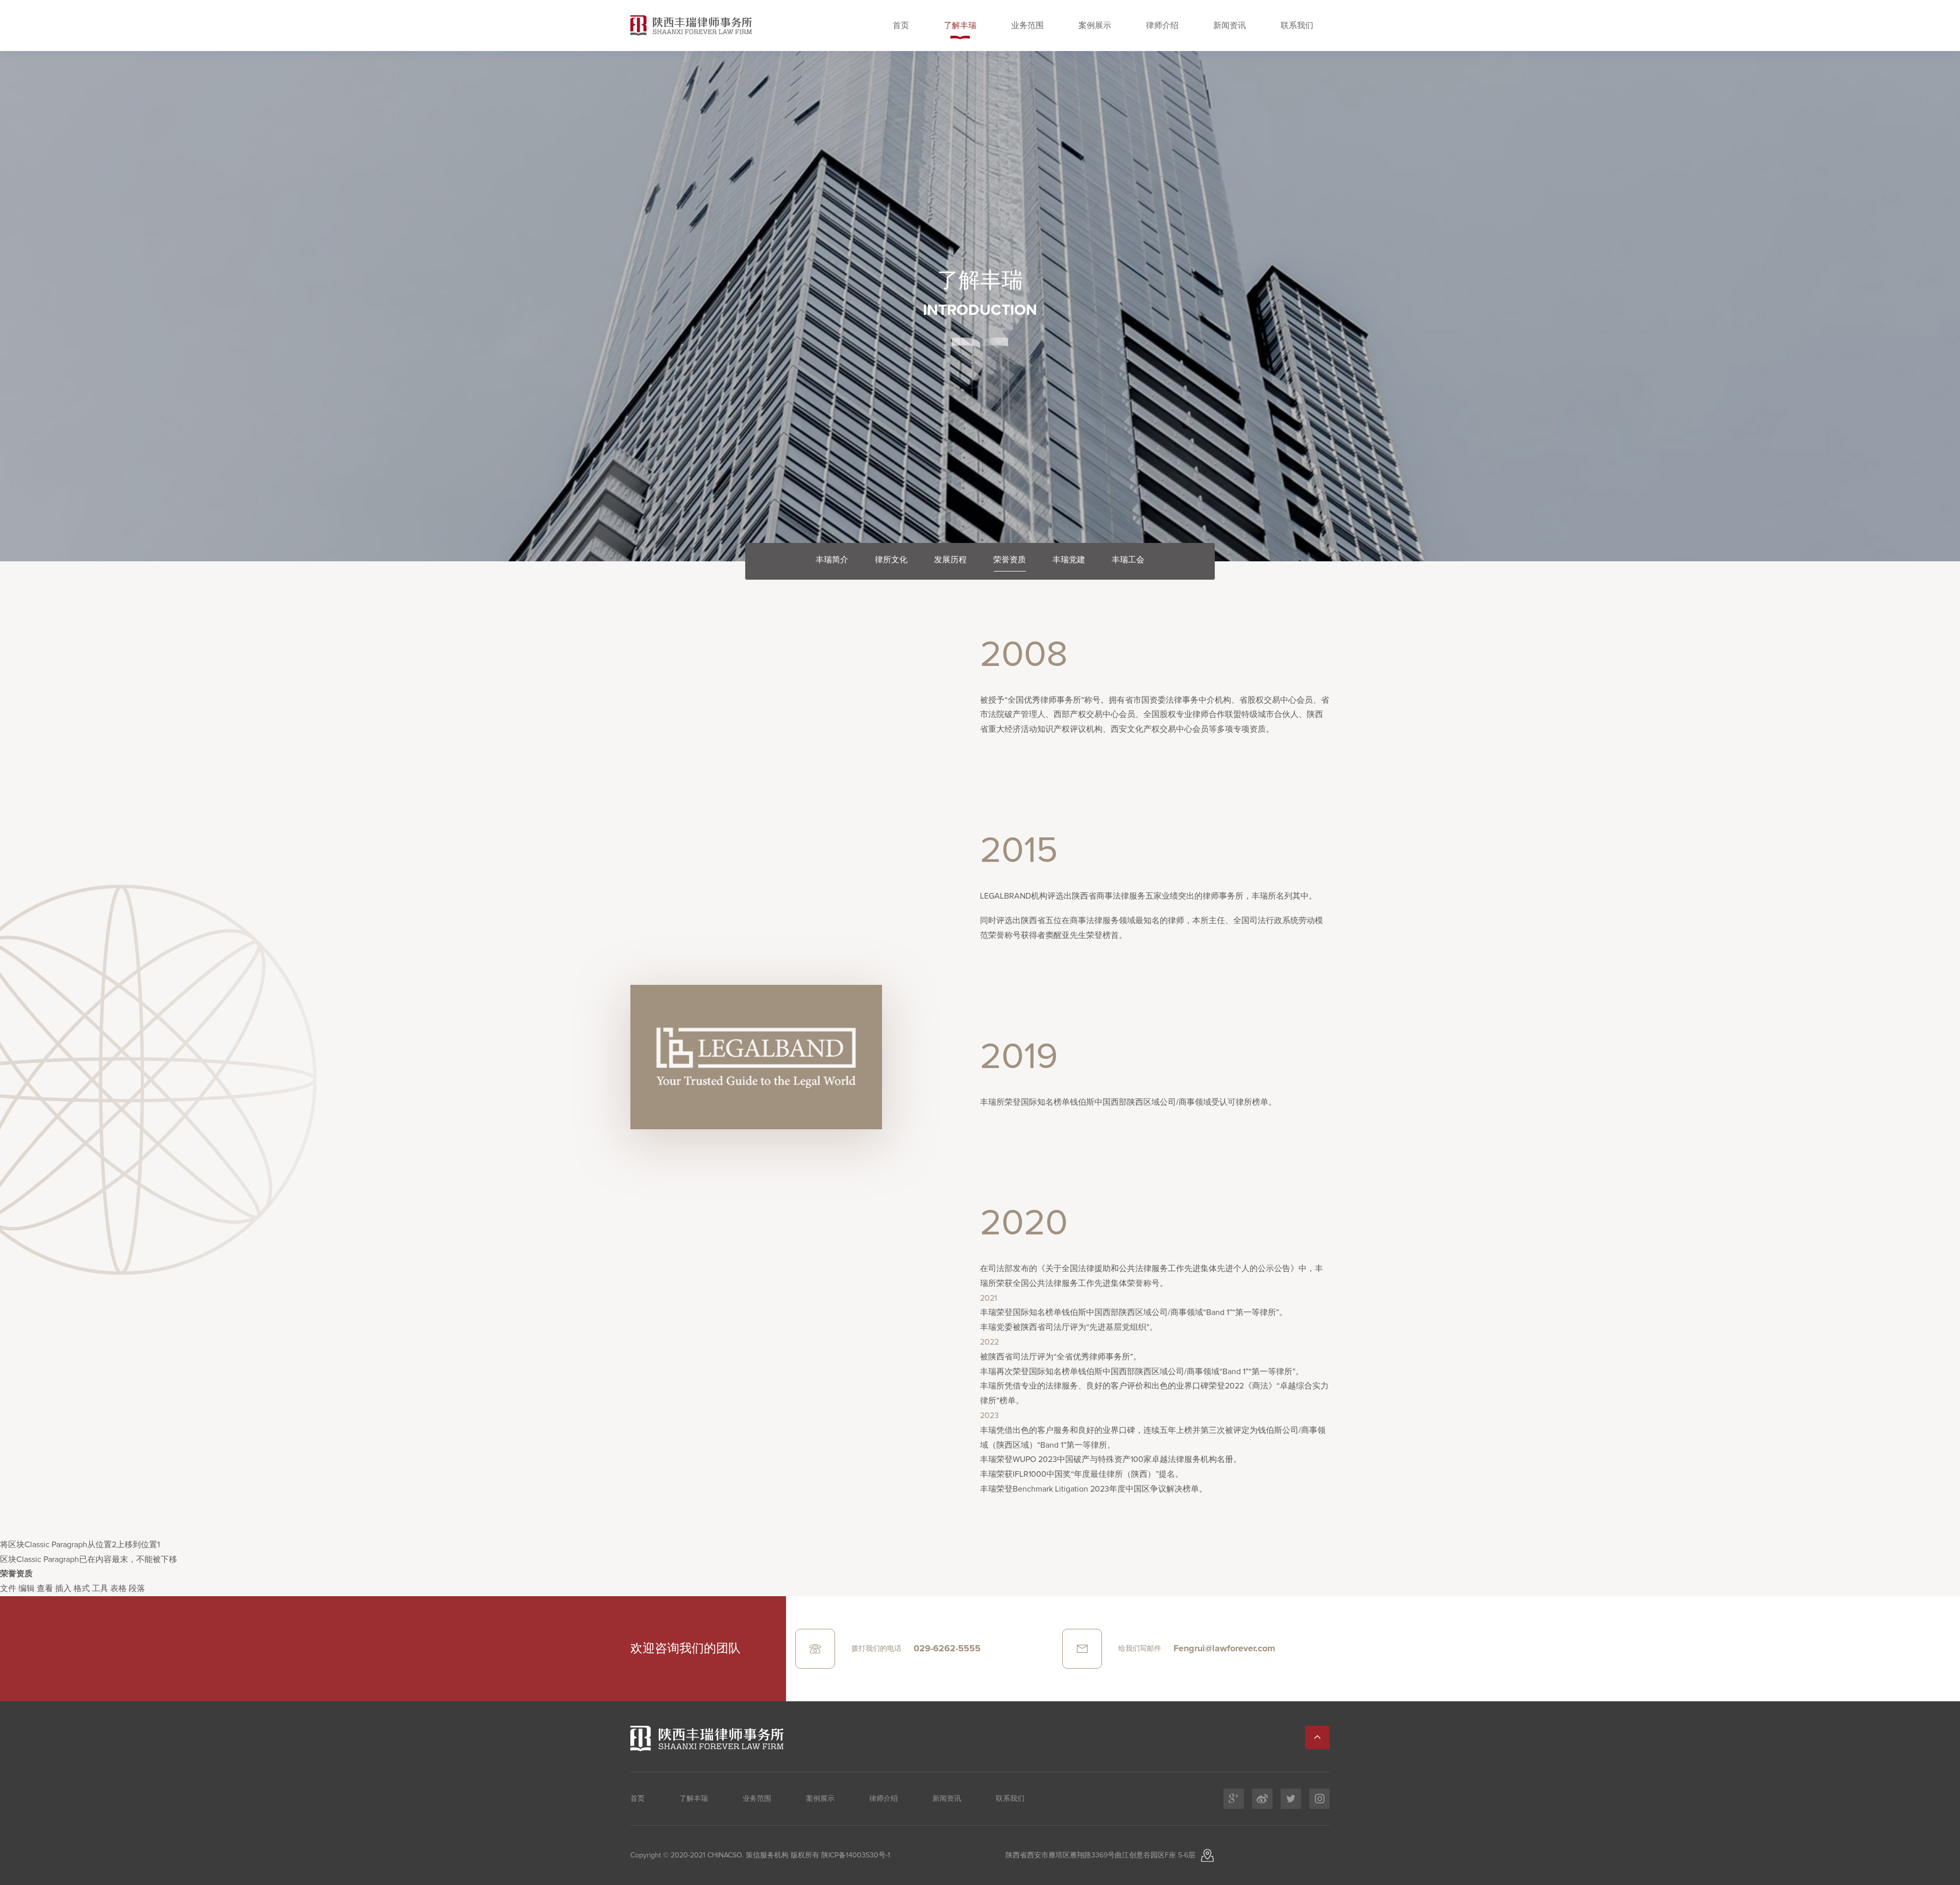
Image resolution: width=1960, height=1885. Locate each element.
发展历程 (950, 560)
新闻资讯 (1230, 26)
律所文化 (891, 560)
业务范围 (1027, 26)
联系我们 (1297, 26)
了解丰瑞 (960, 26)
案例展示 (1095, 26)
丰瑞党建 (1069, 560)
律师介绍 (1162, 26)
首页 (901, 26)
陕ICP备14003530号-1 (855, 1855)
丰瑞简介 (832, 560)
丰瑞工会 (1128, 560)
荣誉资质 (1010, 560)
